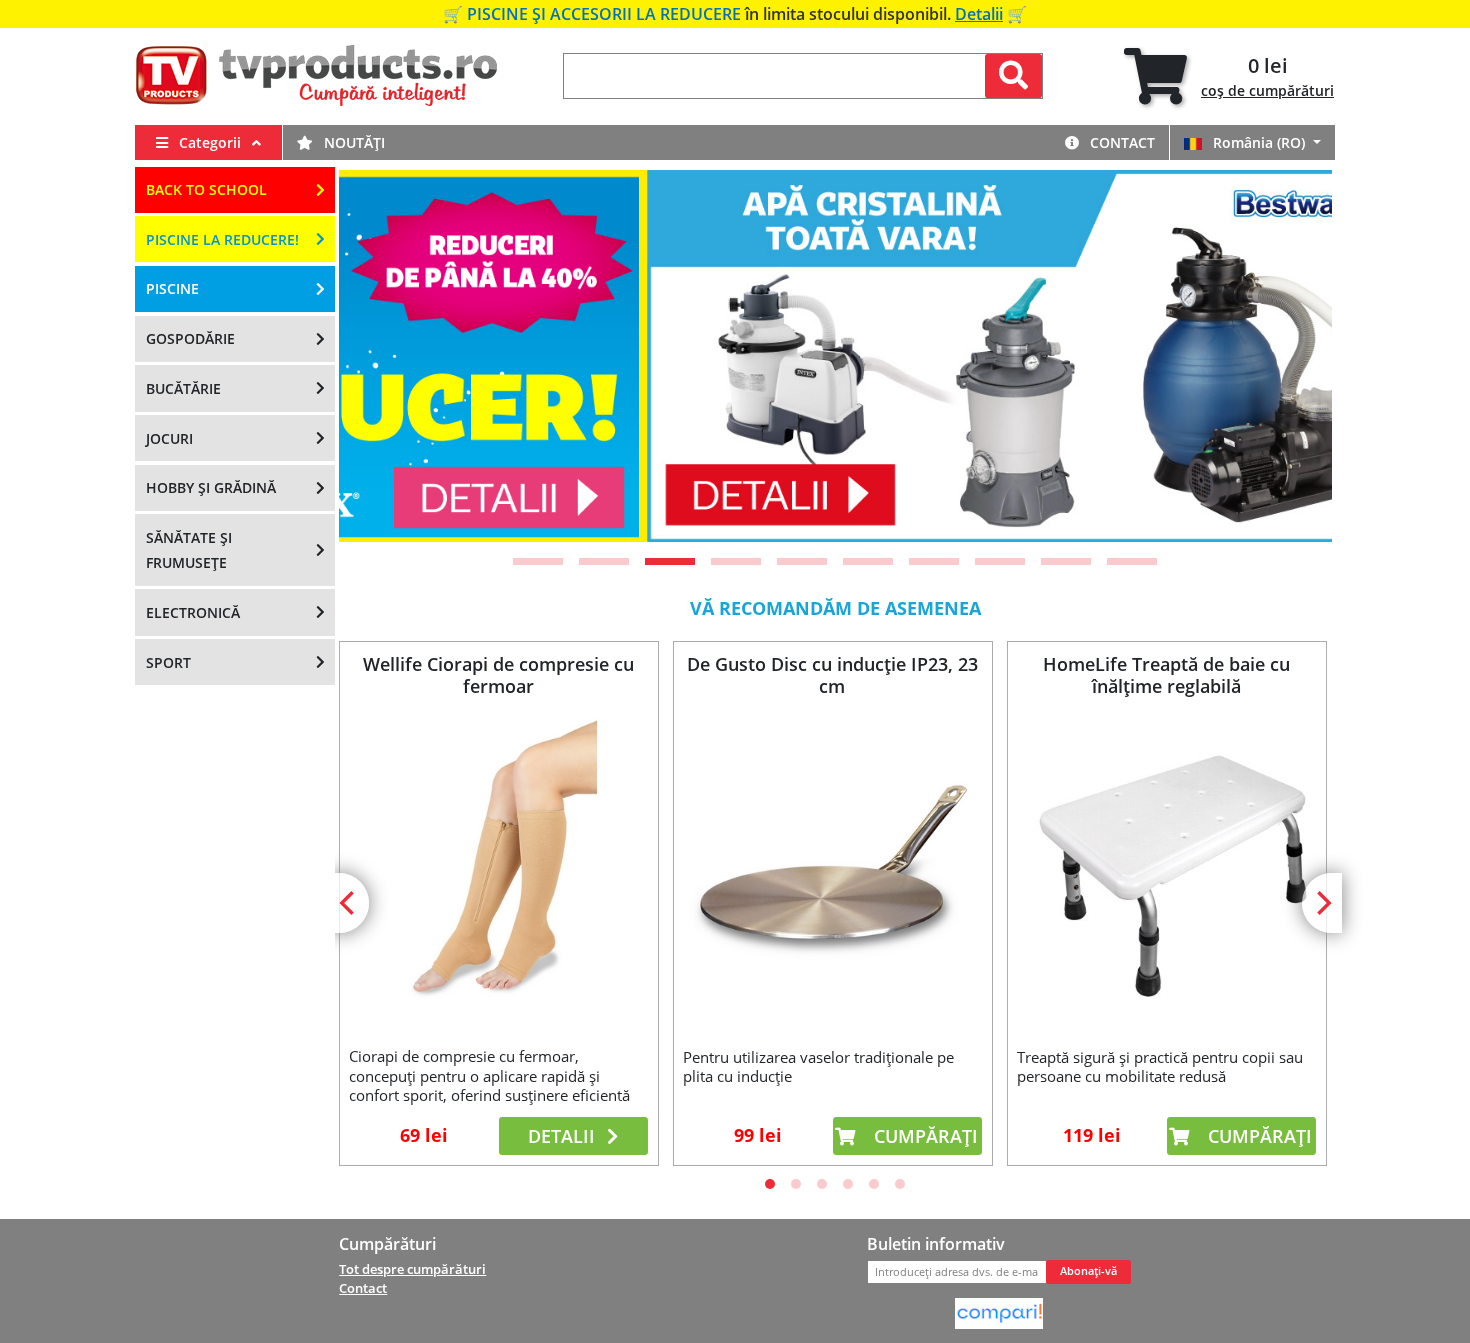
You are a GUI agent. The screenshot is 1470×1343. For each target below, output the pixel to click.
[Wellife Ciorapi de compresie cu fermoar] (498, 867)
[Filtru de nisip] (839, 356)
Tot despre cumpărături (412, 1269)
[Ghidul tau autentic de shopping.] (999, 1312)
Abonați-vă (1088, 1271)
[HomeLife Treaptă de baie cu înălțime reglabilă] (1166, 868)
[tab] (1229, 76)
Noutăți (352, 142)
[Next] (1292, 356)
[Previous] (379, 356)
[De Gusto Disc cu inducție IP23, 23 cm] (832, 868)
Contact (1120, 142)
